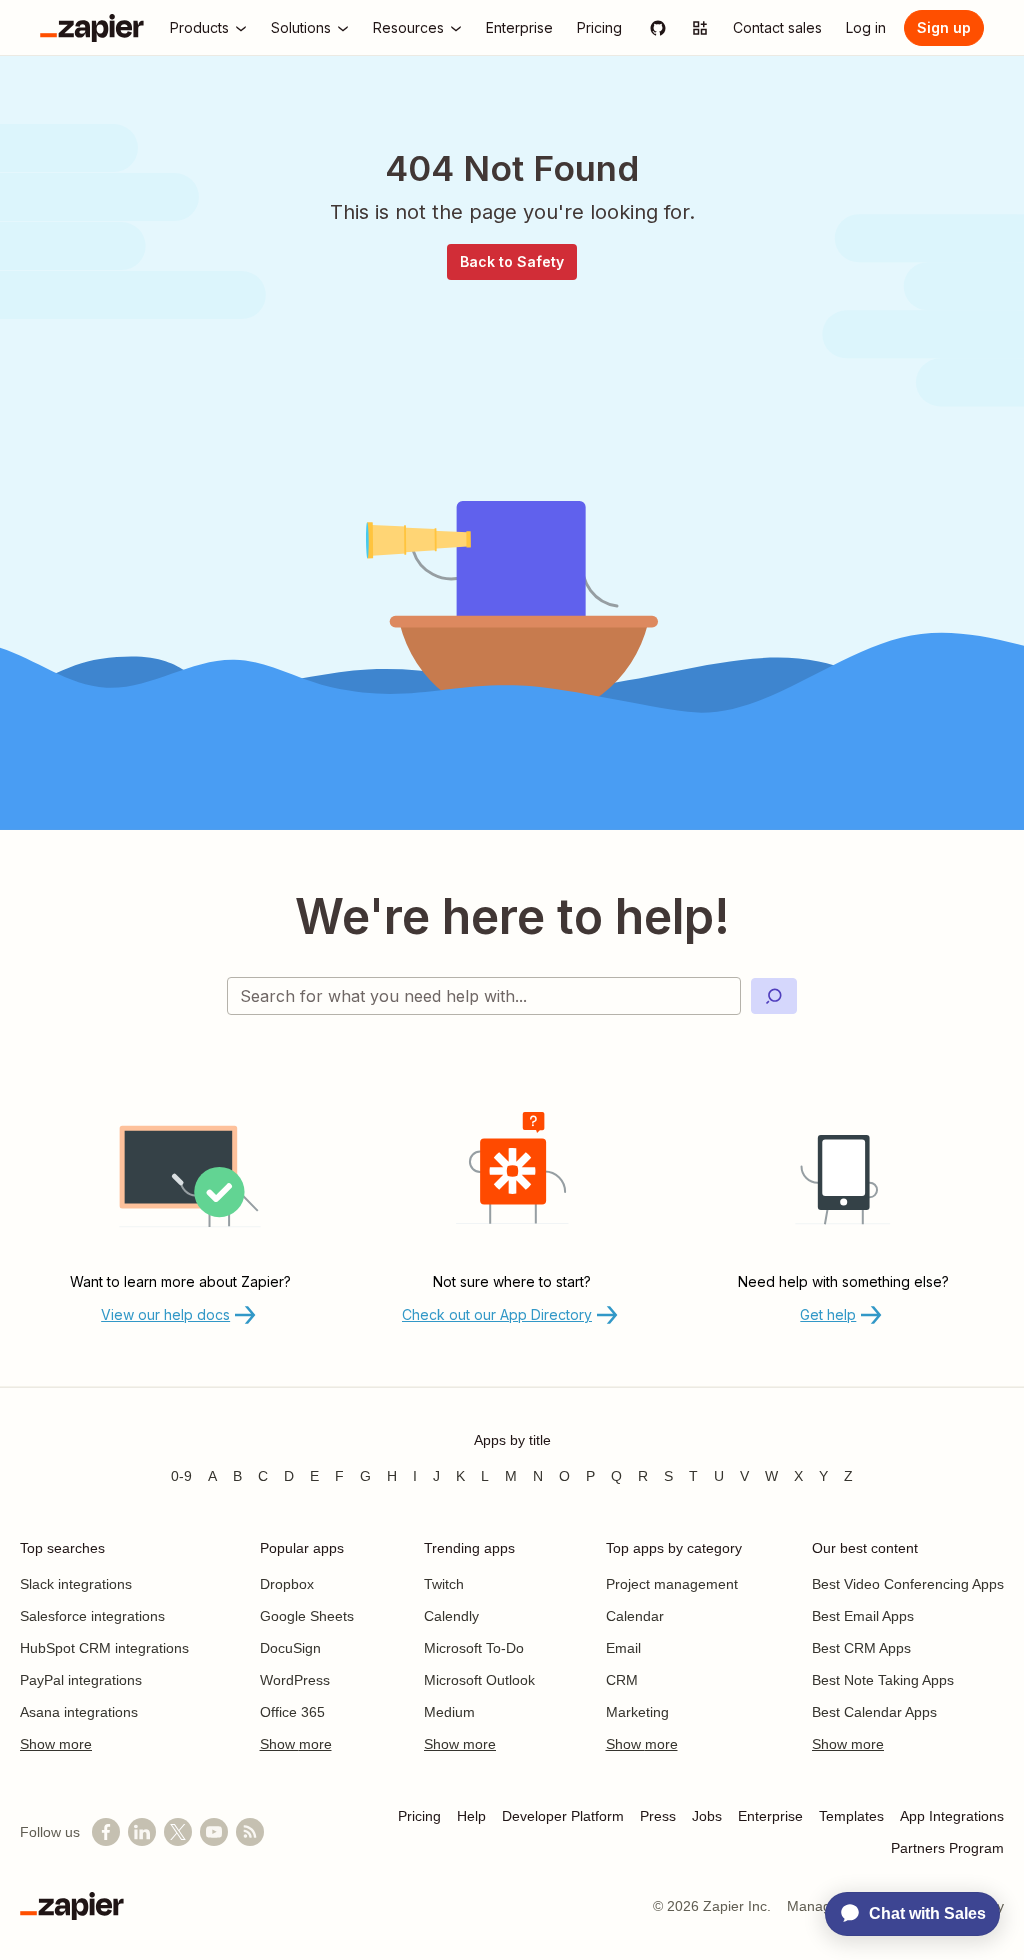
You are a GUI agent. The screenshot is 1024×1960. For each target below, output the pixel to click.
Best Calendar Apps (874, 1712)
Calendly (451, 1616)
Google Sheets (307, 1616)
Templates (851, 1816)
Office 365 (292, 1712)
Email (623, 1648)
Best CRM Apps (861, 1648)
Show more (56, 1744)
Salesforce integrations (92, 1616)
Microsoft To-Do (474, 1648)
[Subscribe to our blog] (250, 1832)
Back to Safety (512, 261)
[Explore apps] (700, 28)
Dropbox (287, 1584)
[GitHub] (658, 28)
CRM (622, 1680)
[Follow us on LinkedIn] (142, 1832)
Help (471, 1816)
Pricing (419, 1816)
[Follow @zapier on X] (178, 1832)
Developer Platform (563, 1816)
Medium (449, 1712)
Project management (672, 1584)
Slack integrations (76, 1584)
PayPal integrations (81, 1680)
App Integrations (952, 1816)
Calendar (635, 1616)
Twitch (444, 1584)
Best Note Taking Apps (883, 1680)
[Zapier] (92, 28)
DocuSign (290, 1648)
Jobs (707, 1816)
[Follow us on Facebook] (106, 1832)
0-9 (181, 1476)
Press (658, 1816)
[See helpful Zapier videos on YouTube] (214, 1832)
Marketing (637, 1712)
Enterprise (770, 1816)
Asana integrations (79, 1712)
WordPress (295, 1680)
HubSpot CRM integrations (104, 1648)
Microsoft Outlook (479, 1680)
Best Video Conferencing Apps (908, 1584)
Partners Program (947, 1848)
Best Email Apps (863, 1616)
